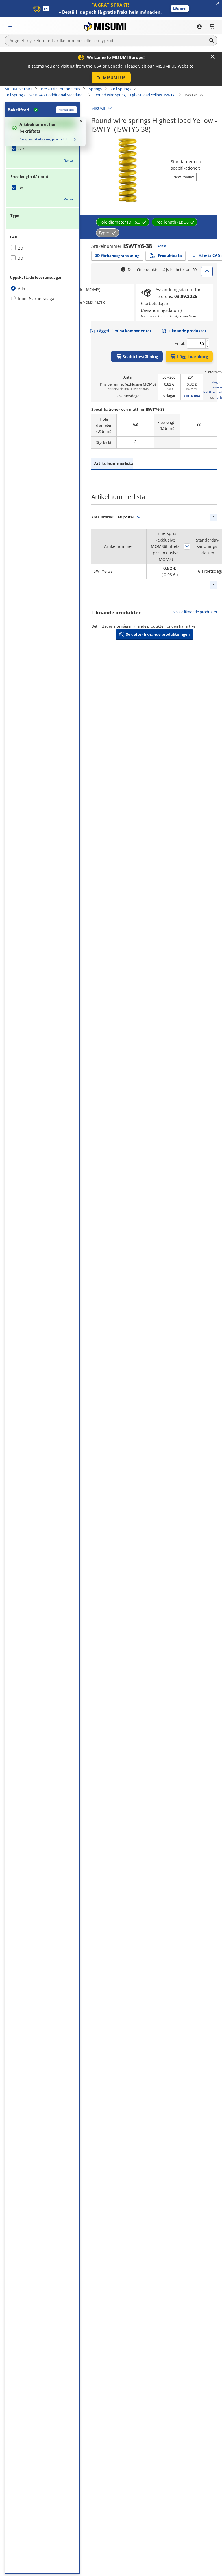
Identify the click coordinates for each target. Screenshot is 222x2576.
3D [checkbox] (21, 258)
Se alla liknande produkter (195, 612)
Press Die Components (61, 89)
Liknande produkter (187, 331)
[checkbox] (42, 149)
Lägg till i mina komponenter (124, 331)
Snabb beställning (140, 357)
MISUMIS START (18, 89)
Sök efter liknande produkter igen (158, 634)
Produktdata (170, 256)
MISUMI (98, 109)
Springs (95, 89)
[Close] (213, 57)
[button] (180, 9)
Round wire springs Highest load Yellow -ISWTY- (135, 95)
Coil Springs (121, 89)
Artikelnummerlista (114, 463)
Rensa (68, 160)
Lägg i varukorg (193, 357)
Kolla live (192, 396)
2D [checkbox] (21, 248)
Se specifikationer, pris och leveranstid (46, 139)
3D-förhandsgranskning (117, 256)
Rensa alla (66, 110)
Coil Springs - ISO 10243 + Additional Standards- (45, 95)
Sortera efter (187, 546)
